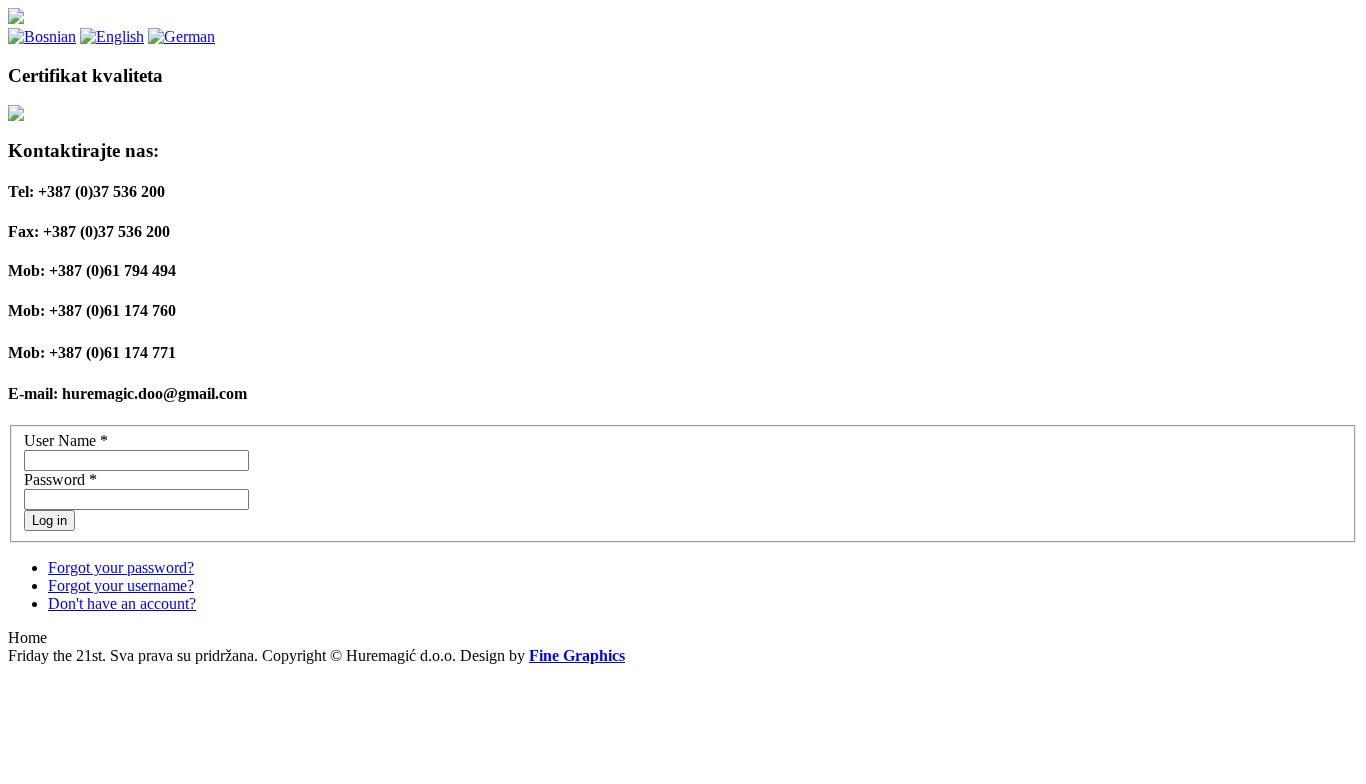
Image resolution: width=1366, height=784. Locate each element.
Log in (49, 520)
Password (60, 479)
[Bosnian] (42, 36)
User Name (66, 440)
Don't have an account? (122, 603)
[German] (181, 36)
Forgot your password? (121, 567)
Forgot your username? (121, 585)
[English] (112, 36)
